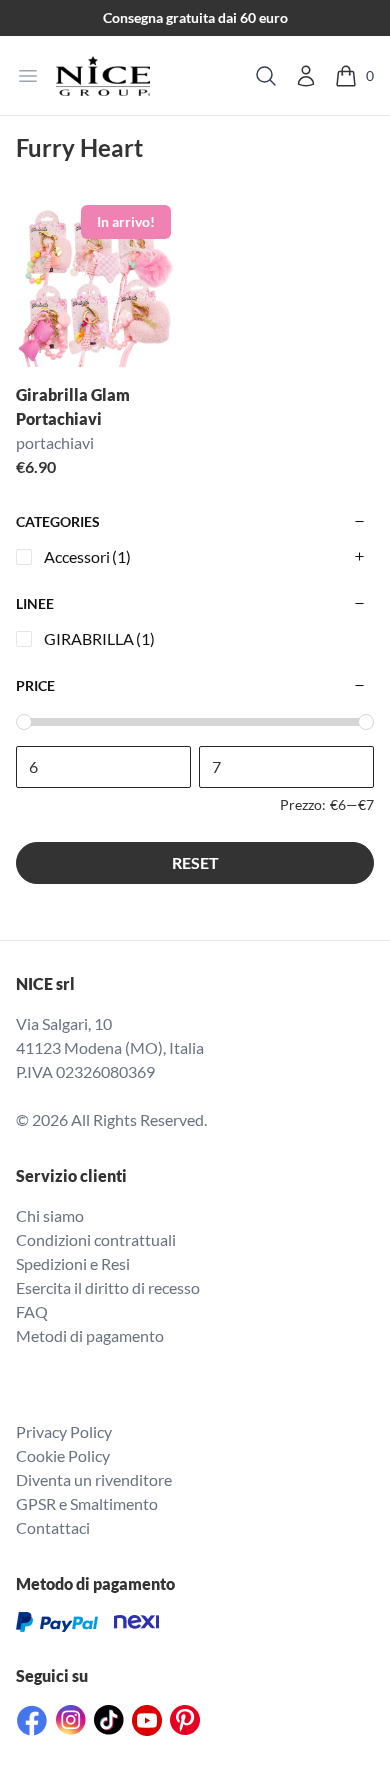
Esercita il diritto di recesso (108, 1287)
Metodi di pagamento (90, 1335)
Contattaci (53, 1527)
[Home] (103, 76)
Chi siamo (50, 1215)
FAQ (32, 1311)
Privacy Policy (64, 1431)
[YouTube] (147, 1720)
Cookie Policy (63, 1455)
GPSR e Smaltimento (87, 1503)
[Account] (306, 76)
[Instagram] (71, 1720)
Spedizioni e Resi (73, 1263)
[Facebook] (32, 1720)
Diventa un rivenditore (94, 1479)
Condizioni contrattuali (96, 1239)
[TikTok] (109, 1720)
